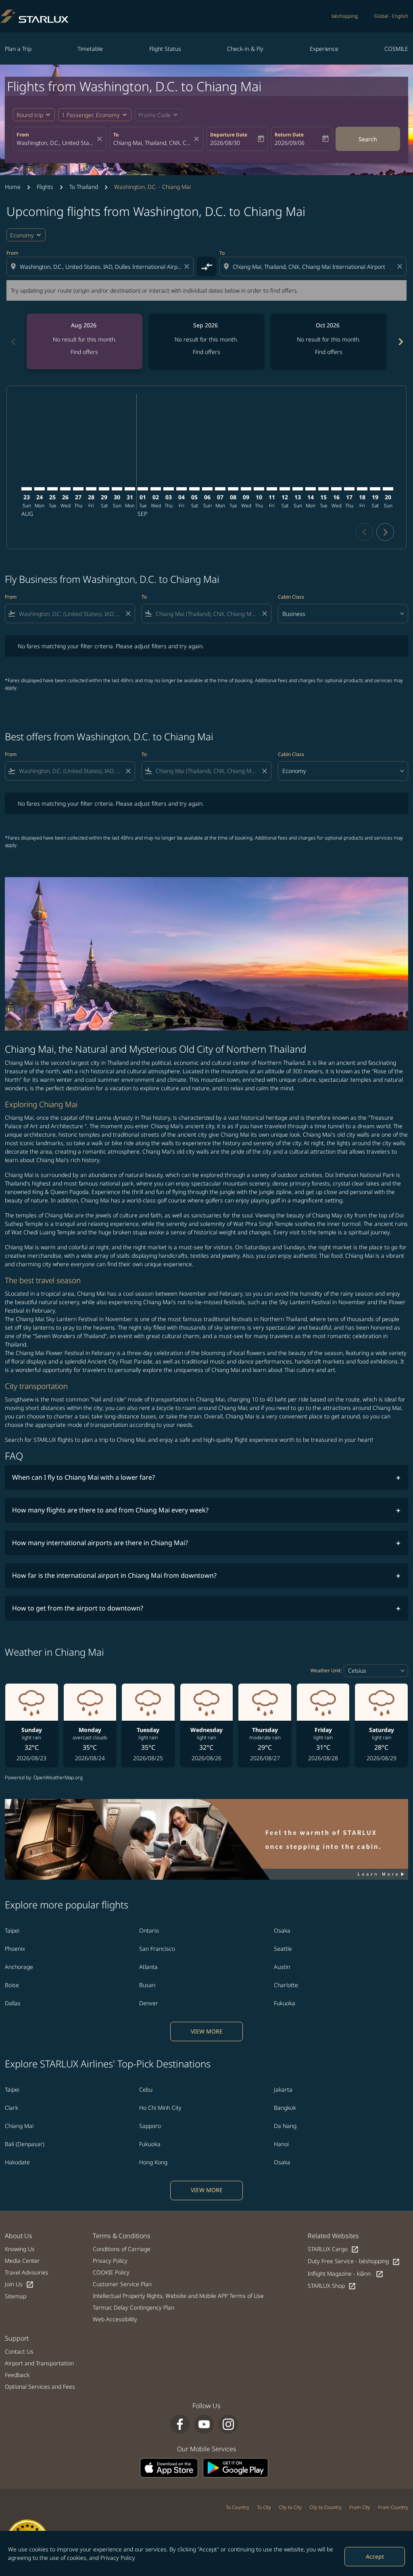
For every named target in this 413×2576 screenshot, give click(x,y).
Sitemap (16, 2296)
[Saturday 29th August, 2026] (104, 489)
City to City (290, 2507)
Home (13, 187)
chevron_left (13, 342)
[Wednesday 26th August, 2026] (65, 489)
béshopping (345, 16)
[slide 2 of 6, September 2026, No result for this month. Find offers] (207, 341)
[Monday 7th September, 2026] (220, 489)
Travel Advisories (27, 2272)
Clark (11, 2108)
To (116, 135)
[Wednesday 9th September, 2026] (246, 489)
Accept (375, 2556)
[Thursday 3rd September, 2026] (169, 489)
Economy (22, 235)
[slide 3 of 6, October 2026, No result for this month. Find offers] (329, 341)
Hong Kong (153, 2162)
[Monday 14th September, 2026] (311, 489)
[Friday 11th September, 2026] (272, 489)
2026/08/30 (225, 143)
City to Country (325, 2507)
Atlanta (148, 1967)
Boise (12, 1985)
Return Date (289, 135)
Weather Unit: (326, 1670)
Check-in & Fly (245, 49)
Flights (45, 187)
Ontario (149, 1930)
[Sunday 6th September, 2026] (207, 489)
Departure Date (229, 135)
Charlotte (286, 1985)
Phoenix (15, 1949)
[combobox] (56, 143)
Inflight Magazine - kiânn (346, 2274)
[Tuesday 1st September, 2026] (143, 489)
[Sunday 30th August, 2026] (117, 489)
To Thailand (84, 187)
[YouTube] (204, 2424)
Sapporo (150, 2126)
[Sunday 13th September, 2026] (298, 489)
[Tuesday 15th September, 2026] (323, 489)
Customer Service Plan (122, 2284)
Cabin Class (291, 597)
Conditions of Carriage (122, 2249)
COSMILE (396, 49)
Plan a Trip (18, 49)
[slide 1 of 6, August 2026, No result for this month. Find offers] (84, 341)
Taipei (12, 1930)
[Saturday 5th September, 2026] (194, 489)
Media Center (22, 2261)
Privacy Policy (118, 2558)
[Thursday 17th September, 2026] (349, 489)
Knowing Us (20, 2249)
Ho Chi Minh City (160, 2108)
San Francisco (157, 1949)
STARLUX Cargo (333, 2249)
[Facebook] (180, 2424)
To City (264, 2507)
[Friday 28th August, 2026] (91, 489)
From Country (393, 2507)
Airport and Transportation (39, 2363)
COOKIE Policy (111, 2272)
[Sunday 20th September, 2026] (388, 489)
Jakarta (283, 2089)
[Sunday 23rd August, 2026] (27, 489)
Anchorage (19, 1967)
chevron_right (400, 342)
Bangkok (285, 2108)
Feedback (17, 2375)
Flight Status (165, 49)
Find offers (84, 352)
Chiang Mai (19, 2126)
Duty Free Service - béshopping (354, 2261)
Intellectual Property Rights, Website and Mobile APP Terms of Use (178, 2296)
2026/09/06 (290, 143)
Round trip (30, 115)
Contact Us (19, 2351)
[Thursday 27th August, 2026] (78, 489)
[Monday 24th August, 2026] (40, 489)
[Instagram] (228, 2424)
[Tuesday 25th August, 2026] (52, 489)
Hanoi (281, 2144)
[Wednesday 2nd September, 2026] (156, 489)
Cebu (146, 2089)
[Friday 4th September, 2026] (181, 489)
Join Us (19, 2284)
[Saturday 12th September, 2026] (285, 489)
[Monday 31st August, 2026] (130, 489)
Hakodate (17, 2162)
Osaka (282, 1930)
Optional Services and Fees (40, 2386)
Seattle (283, 1949)
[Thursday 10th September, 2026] (259, 489)
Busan (147, 1985)
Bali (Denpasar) (25, 2144)
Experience (324, 49)
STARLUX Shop (332, 2286)
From (23, 135)
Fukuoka (285, 2003)
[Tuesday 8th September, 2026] (233, 489)
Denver (149, 2003)
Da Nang (285, 2126)
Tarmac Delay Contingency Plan (133, 2307)
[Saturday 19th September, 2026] (375, 489)
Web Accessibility (115, 2319)
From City (360, 2507)
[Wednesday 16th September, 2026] (336, 489)
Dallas (13, 2003)
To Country (238, 2507)
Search (368, 139)
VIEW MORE (207, 2031)
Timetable (90, 49)
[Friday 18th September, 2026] (362, 489)
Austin (282, 1967)
